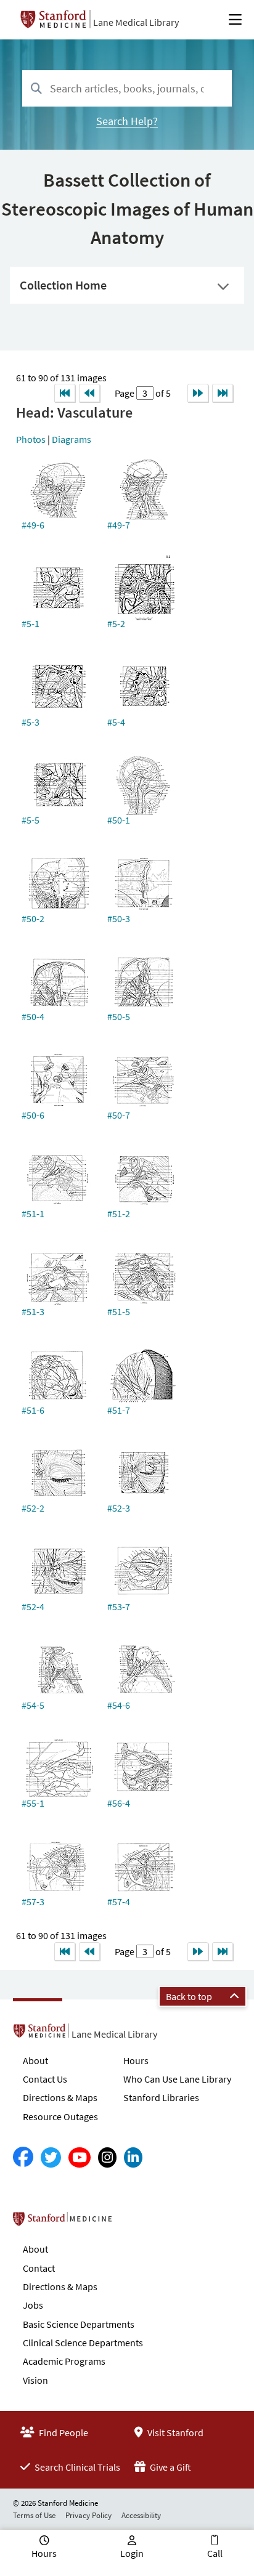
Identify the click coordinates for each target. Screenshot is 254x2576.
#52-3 (119, 1508)
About (35, 2060)
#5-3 (31, 722)
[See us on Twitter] (51, 2157)
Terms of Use (34, 2515)
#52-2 (33, 1508)
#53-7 (119, 1606)
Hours (136, 2060)
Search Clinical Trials (76, 2467)
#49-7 (119, 525)
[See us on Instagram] (107, 2157)
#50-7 (119, 1115)
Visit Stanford (174, 2432)
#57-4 (119, 1902)
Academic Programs (64, 2361)
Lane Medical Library (136, 22)
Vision (35, 2380)
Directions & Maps (60, 2097)
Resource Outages (60, 2116)
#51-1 (33, 1213)
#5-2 (116, 623)
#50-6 (33, 1115)
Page (125, 393)
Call (215, 2553)
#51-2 (119, 1213)
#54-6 (119, 1705)
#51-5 (119, 1311)
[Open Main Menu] (235, 20)
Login (132, 2553)
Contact (39, 2268)
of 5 (162, 393)
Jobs (33, 2305)
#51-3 (33, 1311)
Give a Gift (170, 2467)
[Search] (36, 89)
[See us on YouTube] (80, 2157)
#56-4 (119, 1803)
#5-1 (31, 623)
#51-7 (119, 1410)
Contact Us (45, 2079)
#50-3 (119, 918)
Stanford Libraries (161, 2097)
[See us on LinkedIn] (133, 2157)
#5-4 (116, 722)
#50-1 (119, 820)
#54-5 (33, 1705)
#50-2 (33, 918)
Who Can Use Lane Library (177, 2079)
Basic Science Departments (79, 2324)
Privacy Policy (88, 2515)
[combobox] (127, 88)
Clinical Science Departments (83, 2343)
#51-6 (33, 1410)
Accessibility (141, 2515)
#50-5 (119, 1016)
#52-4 (33, 1606)
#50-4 (33, 1016)
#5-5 (31, 820)
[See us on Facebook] (23, 2157)
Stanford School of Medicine (133, 2222)
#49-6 (33, 525)
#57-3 (33, 1902)
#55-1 (33, 1803)
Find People (63, 2432)
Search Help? (127, 121)
